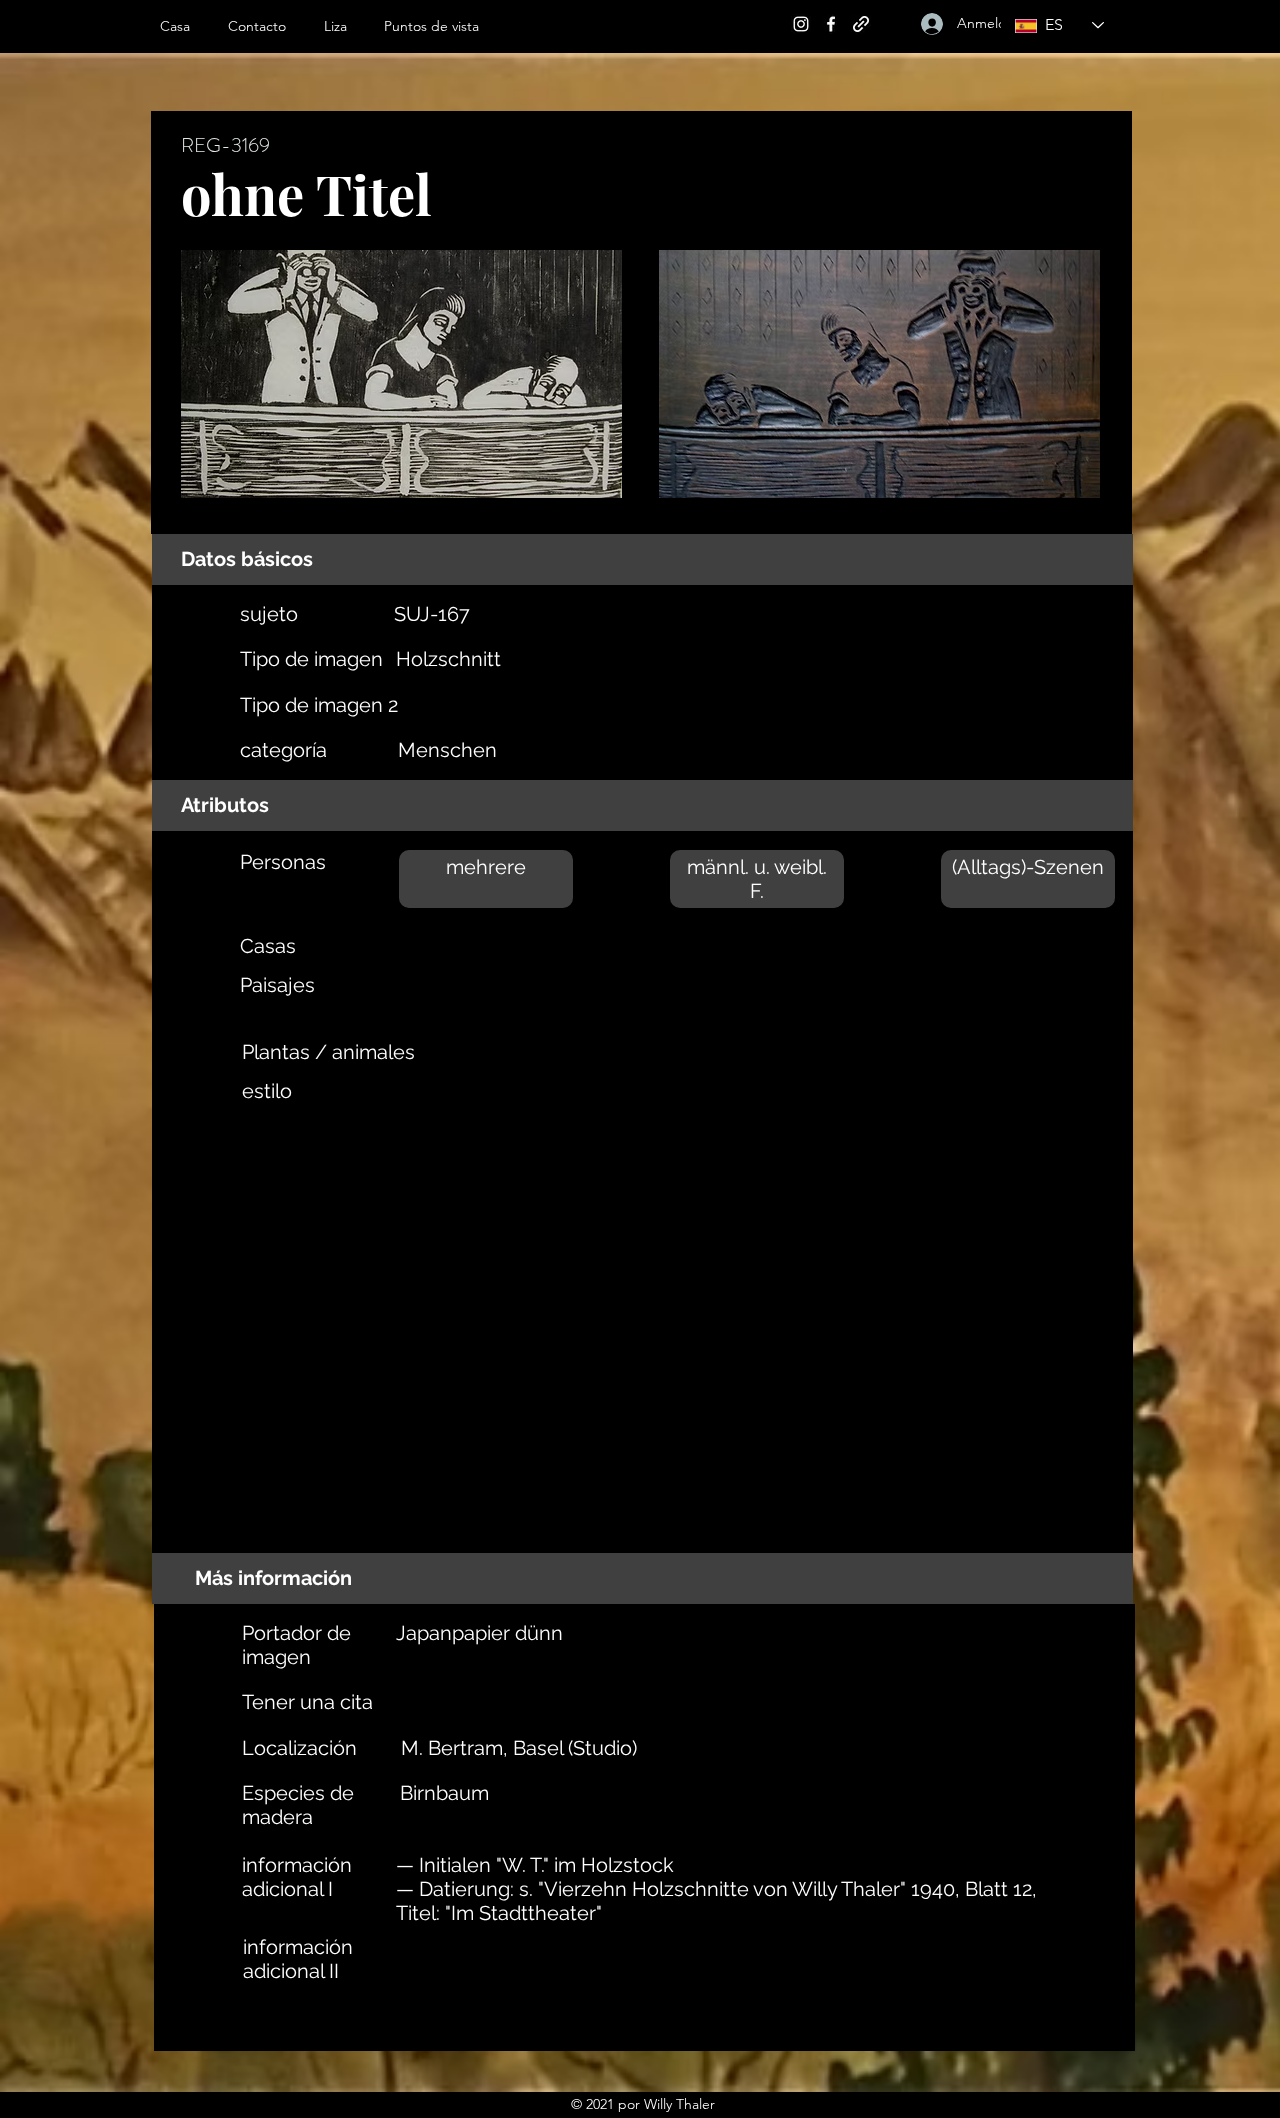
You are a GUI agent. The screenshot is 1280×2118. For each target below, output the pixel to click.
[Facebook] (831, 24)
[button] (344, 26)
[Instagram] (801, 24)
